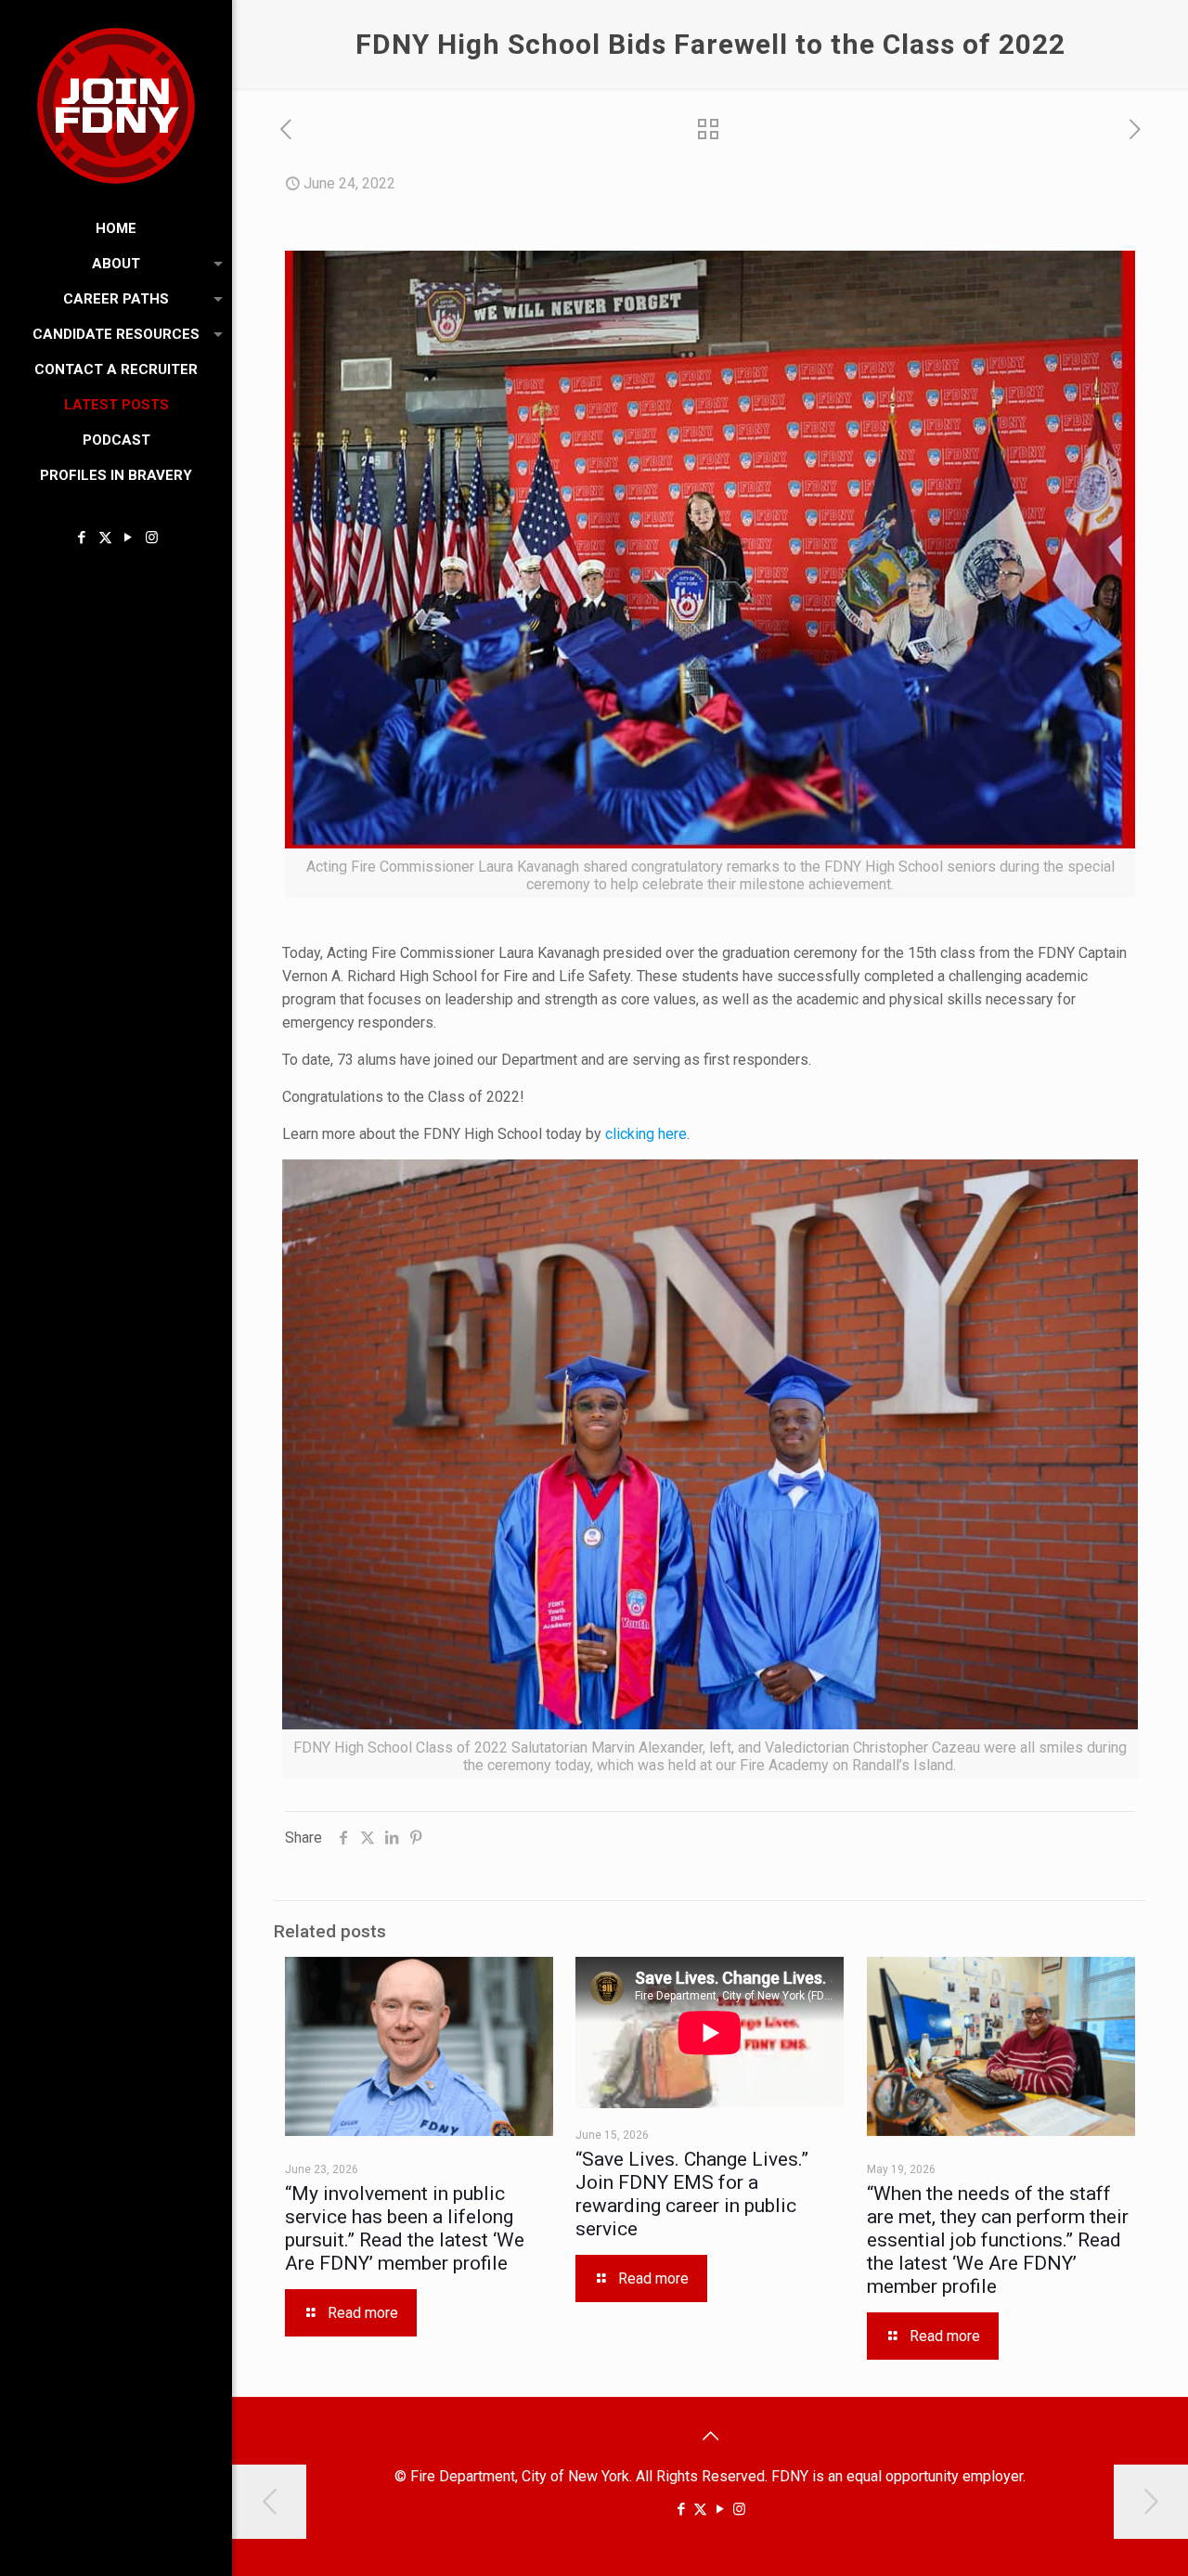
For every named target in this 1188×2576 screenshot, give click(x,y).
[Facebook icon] (82, 537)
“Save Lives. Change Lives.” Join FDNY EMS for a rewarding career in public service (692, 2194)
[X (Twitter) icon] (105, 537)
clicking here (646, 1134)
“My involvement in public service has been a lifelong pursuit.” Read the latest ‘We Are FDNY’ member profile (405, 2228)
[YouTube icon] (129, 537)
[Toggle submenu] (214, 264)
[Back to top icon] (710, 2436)
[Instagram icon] (152, 537)
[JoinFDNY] (116, 105)
